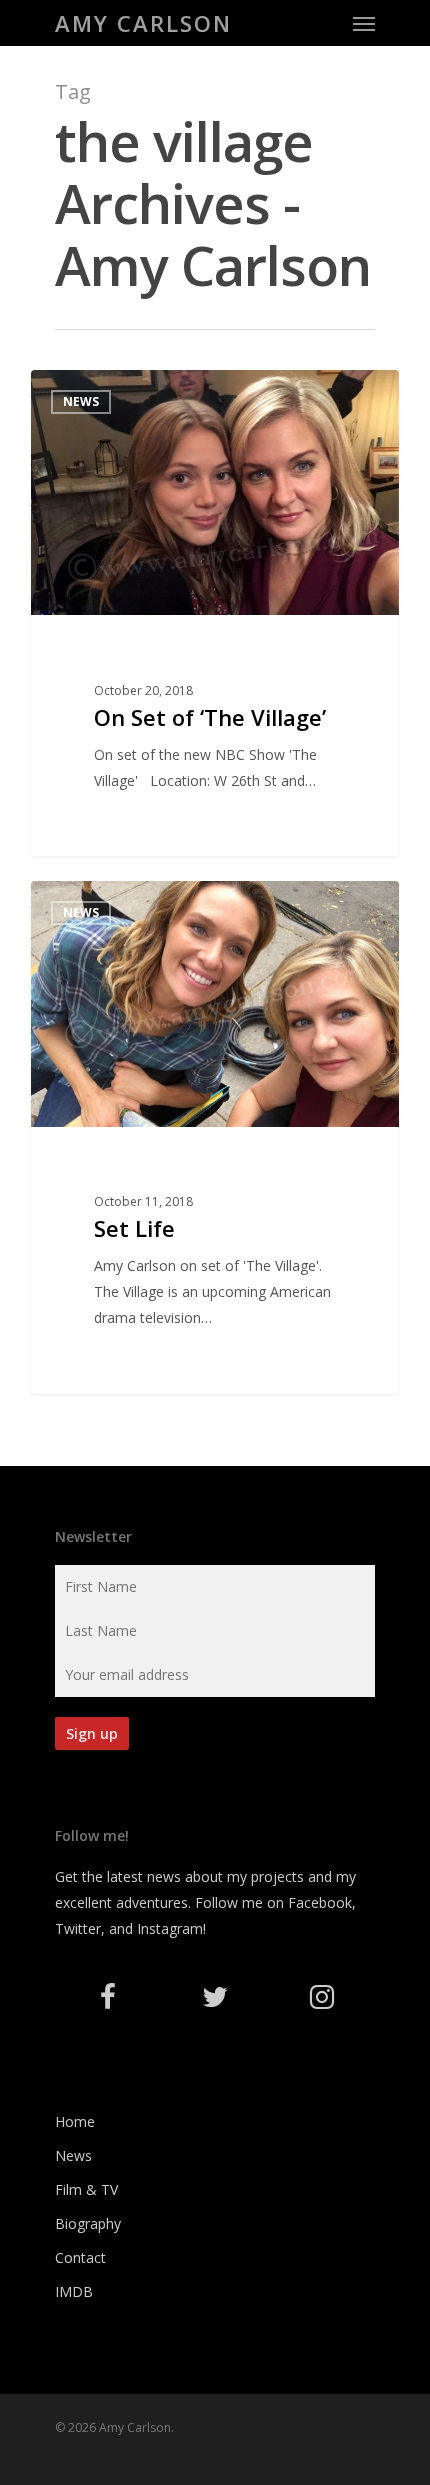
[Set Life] (215, 1137)
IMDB (74, 2291)
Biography (88, 2223)
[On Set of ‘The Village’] (215, 613)
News (73, 2155)
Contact (80, 2257)
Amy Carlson (143, 23)
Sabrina (93, 392)
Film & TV (86, 2189)
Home (75, 2121)
